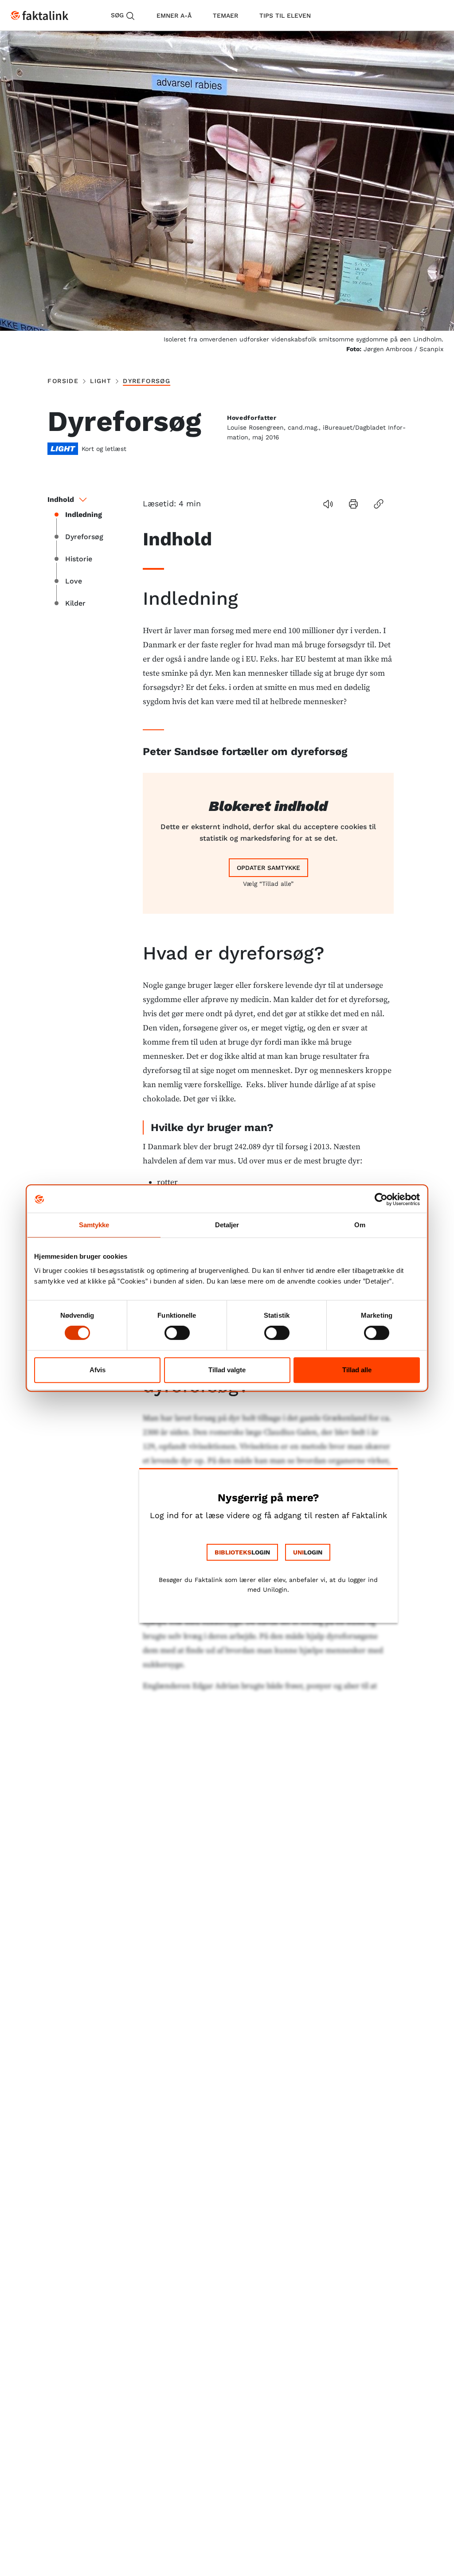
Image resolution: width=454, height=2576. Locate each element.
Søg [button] (117, 15)
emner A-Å (174, 16)
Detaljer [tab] (227, 1225)
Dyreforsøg (147, 381)
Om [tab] (360, 1225)
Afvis (98, 1370)
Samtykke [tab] (94, 1225)
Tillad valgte (227, 1370)
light (101, 381)
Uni (298, 1552)
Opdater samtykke (268, 868)
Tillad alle (357, 1370)
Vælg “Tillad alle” (268, 884)
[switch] (177, 1333)
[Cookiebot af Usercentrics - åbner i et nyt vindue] (381, 1199)
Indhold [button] (61, 499)
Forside (63, 381)
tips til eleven (285, 16)
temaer (225, 16)
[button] (328, 504)
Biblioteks (233, 1552)
